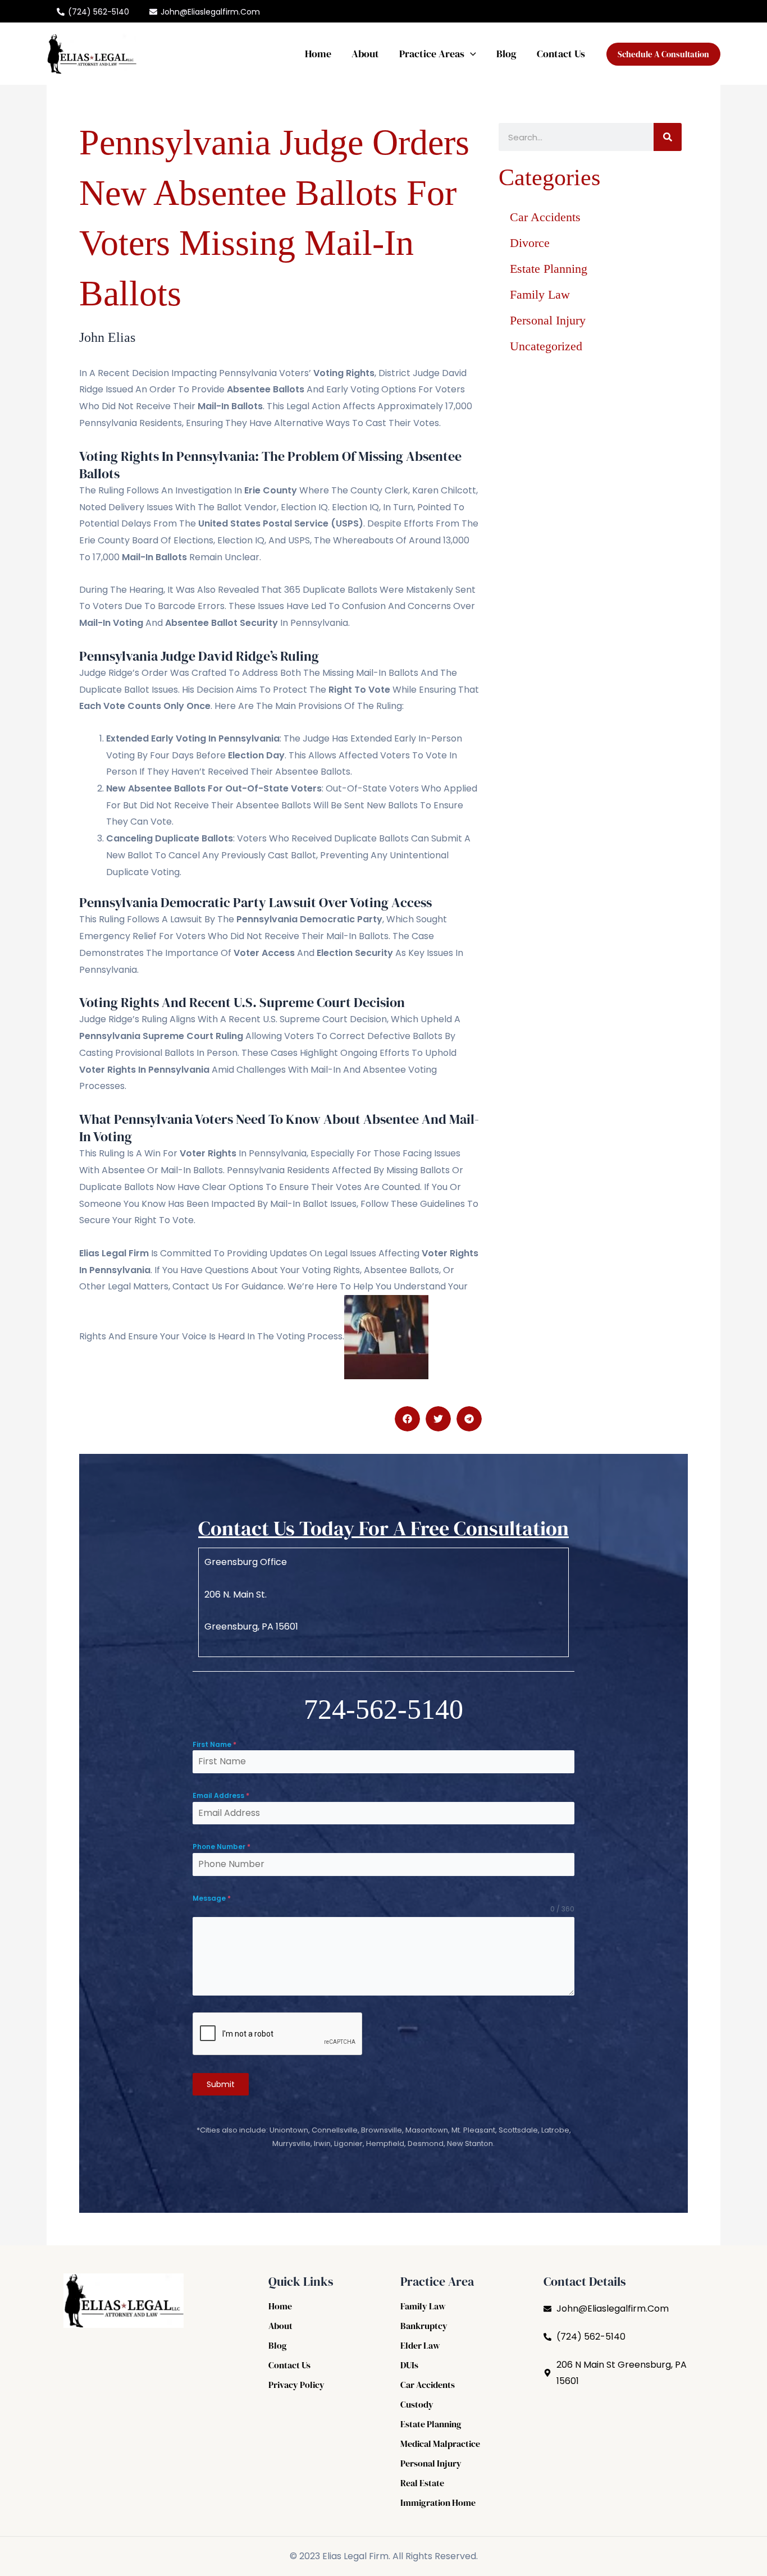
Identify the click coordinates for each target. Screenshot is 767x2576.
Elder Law (420, 2345)
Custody (417, 2404)
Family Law (540, 294)
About (365, 54)
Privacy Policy (296, 2385)
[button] (470, 54)
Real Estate (422, 2483)
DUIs (409, 2365)
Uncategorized (546, 346)
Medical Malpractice (440, 2444)
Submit (221, 2084)
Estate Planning (549, 269)
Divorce (530, 243)
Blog (506, 54)
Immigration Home (438, 2502)
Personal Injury (548, 320)
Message (212, 1898)
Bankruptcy (424, 2326)
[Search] (668, 137)
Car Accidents (545, 217)
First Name (214, 1744)
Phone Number (222, 1847)
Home (318, 54)
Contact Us (561, 54)
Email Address (221, 1795)
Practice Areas (432, 54)
